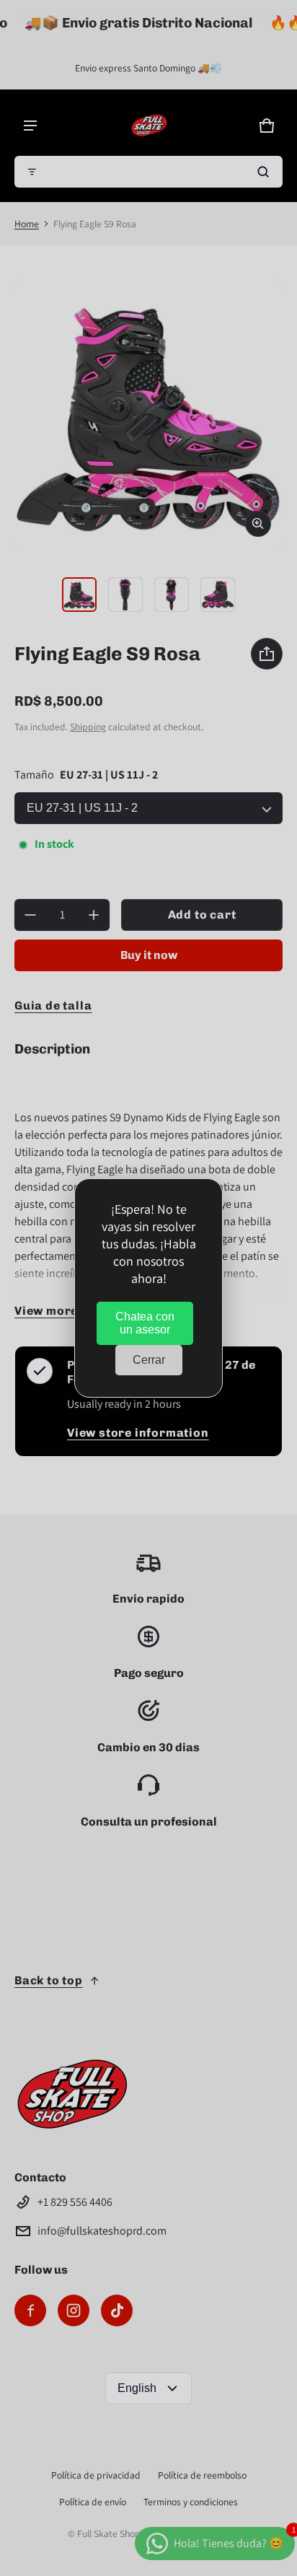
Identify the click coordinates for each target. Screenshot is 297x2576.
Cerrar (149, 1360)
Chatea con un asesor (145, 1323)
